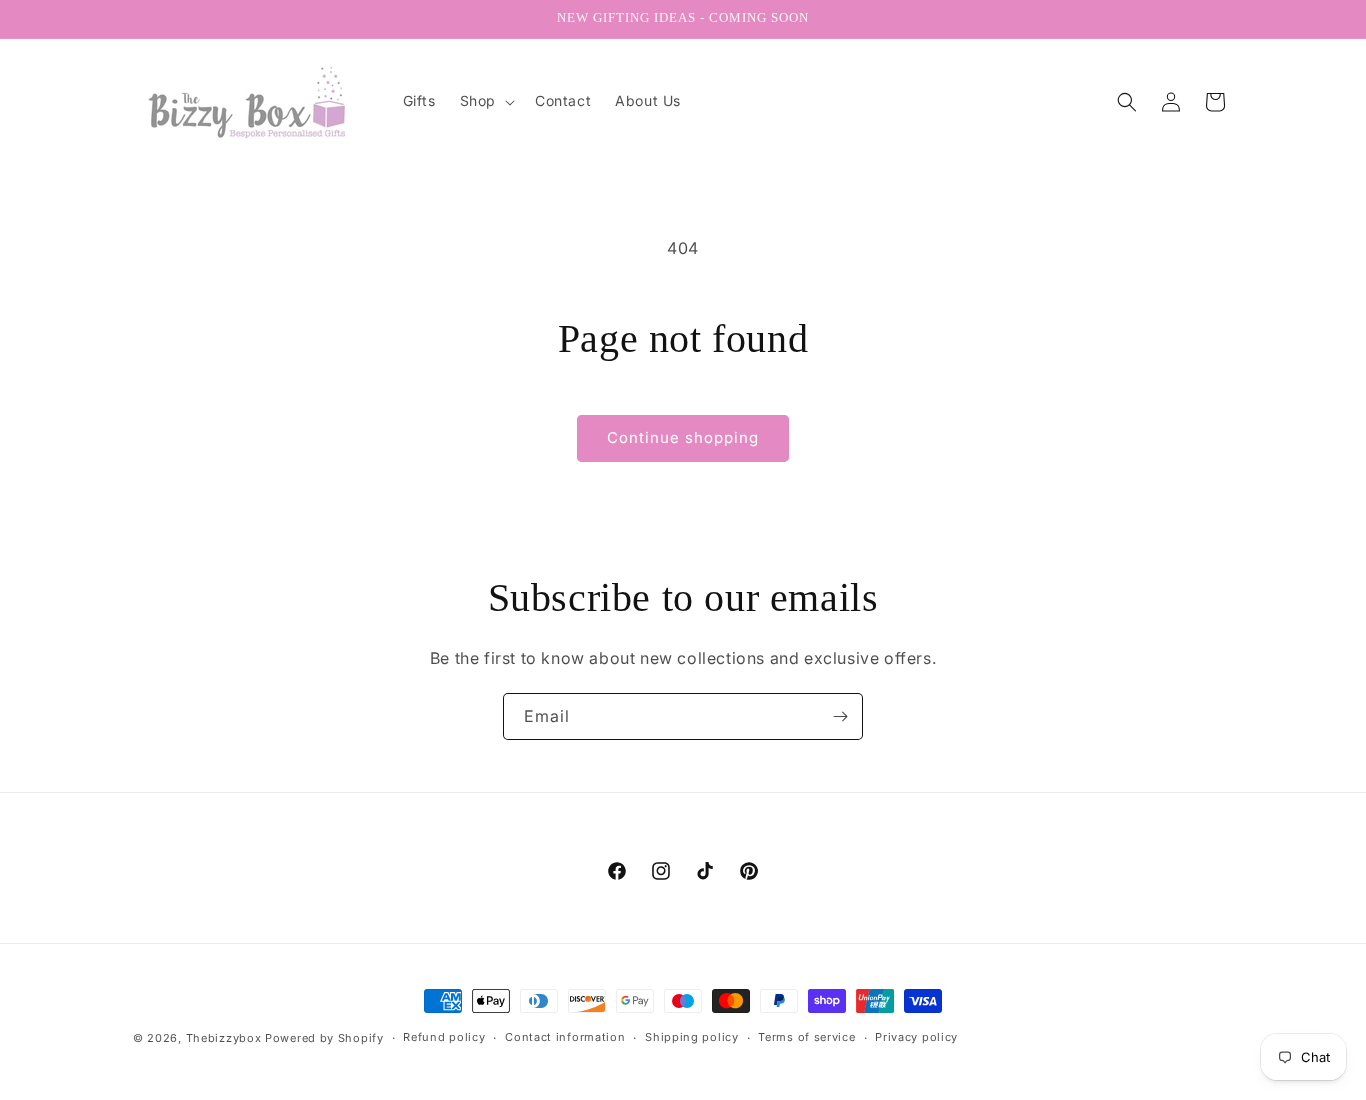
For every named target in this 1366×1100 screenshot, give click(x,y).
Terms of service (806, 1037)
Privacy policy (916, 1037)
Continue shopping (683, 437)
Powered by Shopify (324, 1038)
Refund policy (444, 1037)
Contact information (565, 1037)
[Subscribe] (840, 716)
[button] (485, 101)
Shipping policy (692, 1037)
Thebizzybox (224, 1038)
